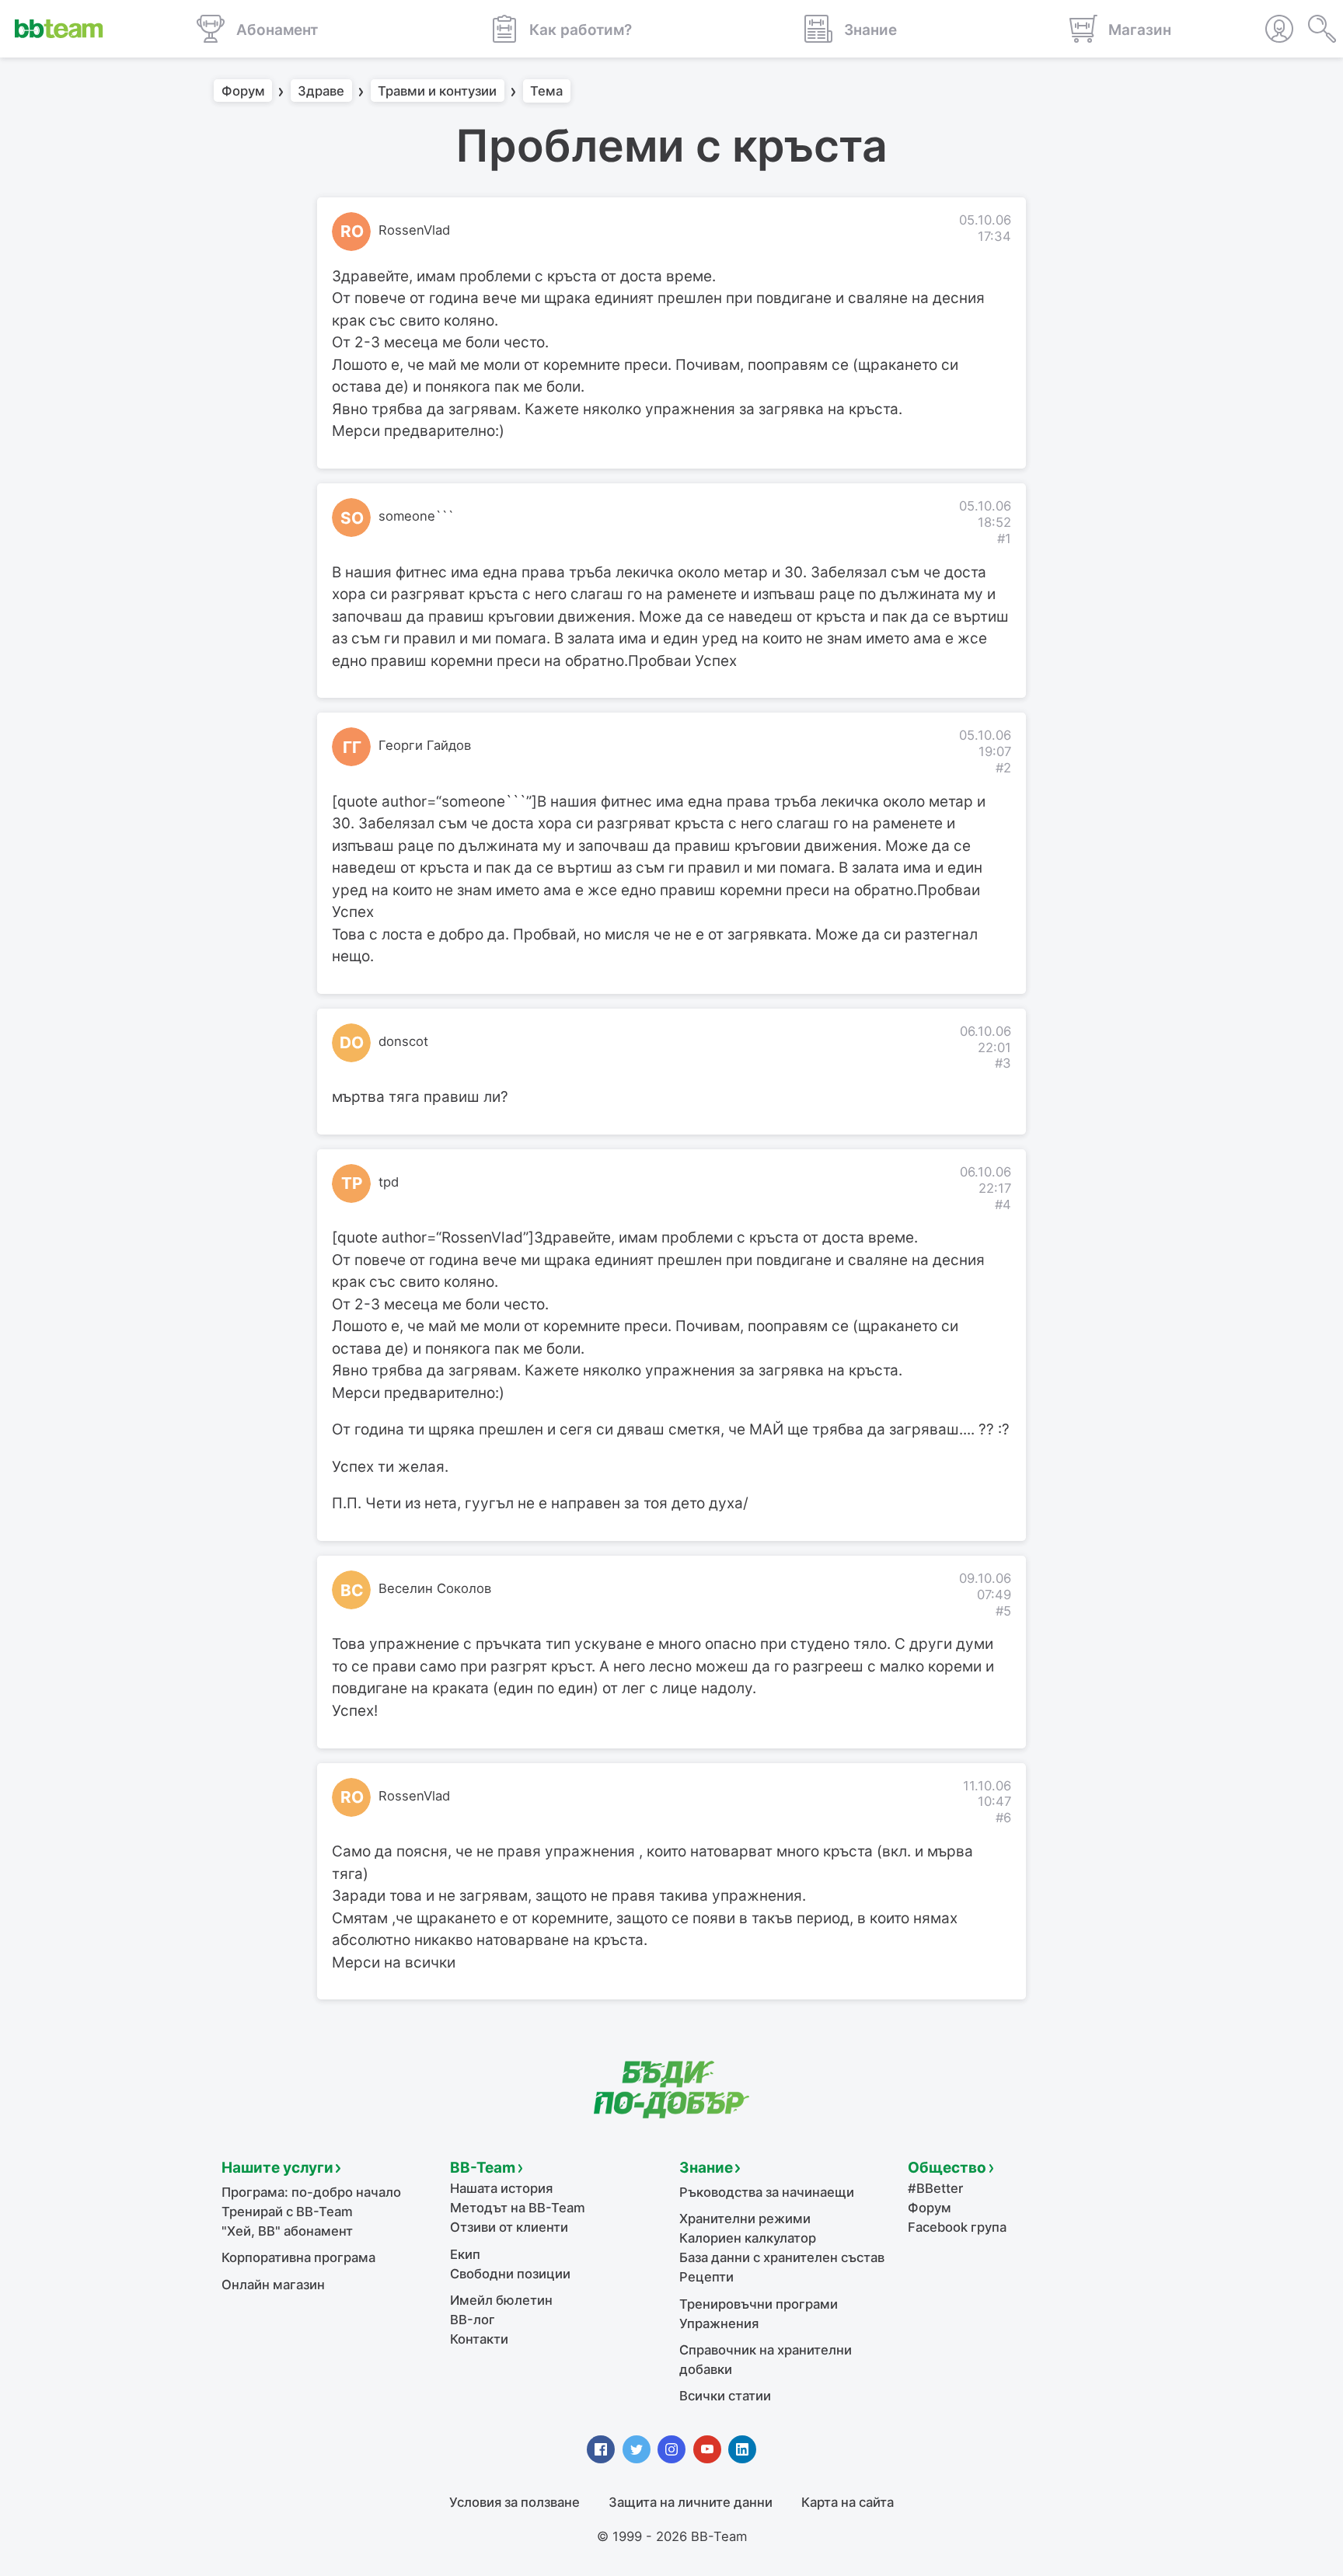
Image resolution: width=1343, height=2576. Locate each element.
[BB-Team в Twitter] (637, 2449)
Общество (947, 2168)
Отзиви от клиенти (509, 2227)
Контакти (479, 2339)
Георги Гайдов (425, 745)
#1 (1004, 539)
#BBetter (935, 2188)
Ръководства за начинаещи (767, 2192)
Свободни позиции (510, 2274)
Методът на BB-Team (518, 2208)
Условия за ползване (515, 2502)
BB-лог (473, 2320)
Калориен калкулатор (748, 2238)
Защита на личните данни (691, 2502)
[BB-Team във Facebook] (601, 2449)
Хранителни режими (745, 2219)
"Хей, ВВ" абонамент (287, 2231)
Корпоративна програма (298, 2257)
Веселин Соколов (435, 1588)
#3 (1003, 1063)
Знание (706, 2168)
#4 (1003, 1204)
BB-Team (483, 2168)
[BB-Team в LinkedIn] (742, 2449)
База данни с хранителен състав (782, 2257)
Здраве (321, 91)
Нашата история (501, 2188)
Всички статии (725, 2396)
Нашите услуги (277, 2168)
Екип (465, 2254)
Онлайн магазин (273, 2285)
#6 (1003, 1818)
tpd (389, 1182)
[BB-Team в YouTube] (707, 2449)
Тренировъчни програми (759, 2304)
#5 (1003, 1611)
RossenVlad (414, 230)
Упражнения (719, 2323)
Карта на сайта (848, 2502)
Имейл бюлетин (501, 2300)
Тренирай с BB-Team (287, 2212)
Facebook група (957, 2227)
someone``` (416, 516)
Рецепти (706, 2277)
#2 (1003, 768)
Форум (243, 91)
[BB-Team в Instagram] (671, 2449)
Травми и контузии (437, 91)
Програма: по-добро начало (311, 2192)
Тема (546, 91)
